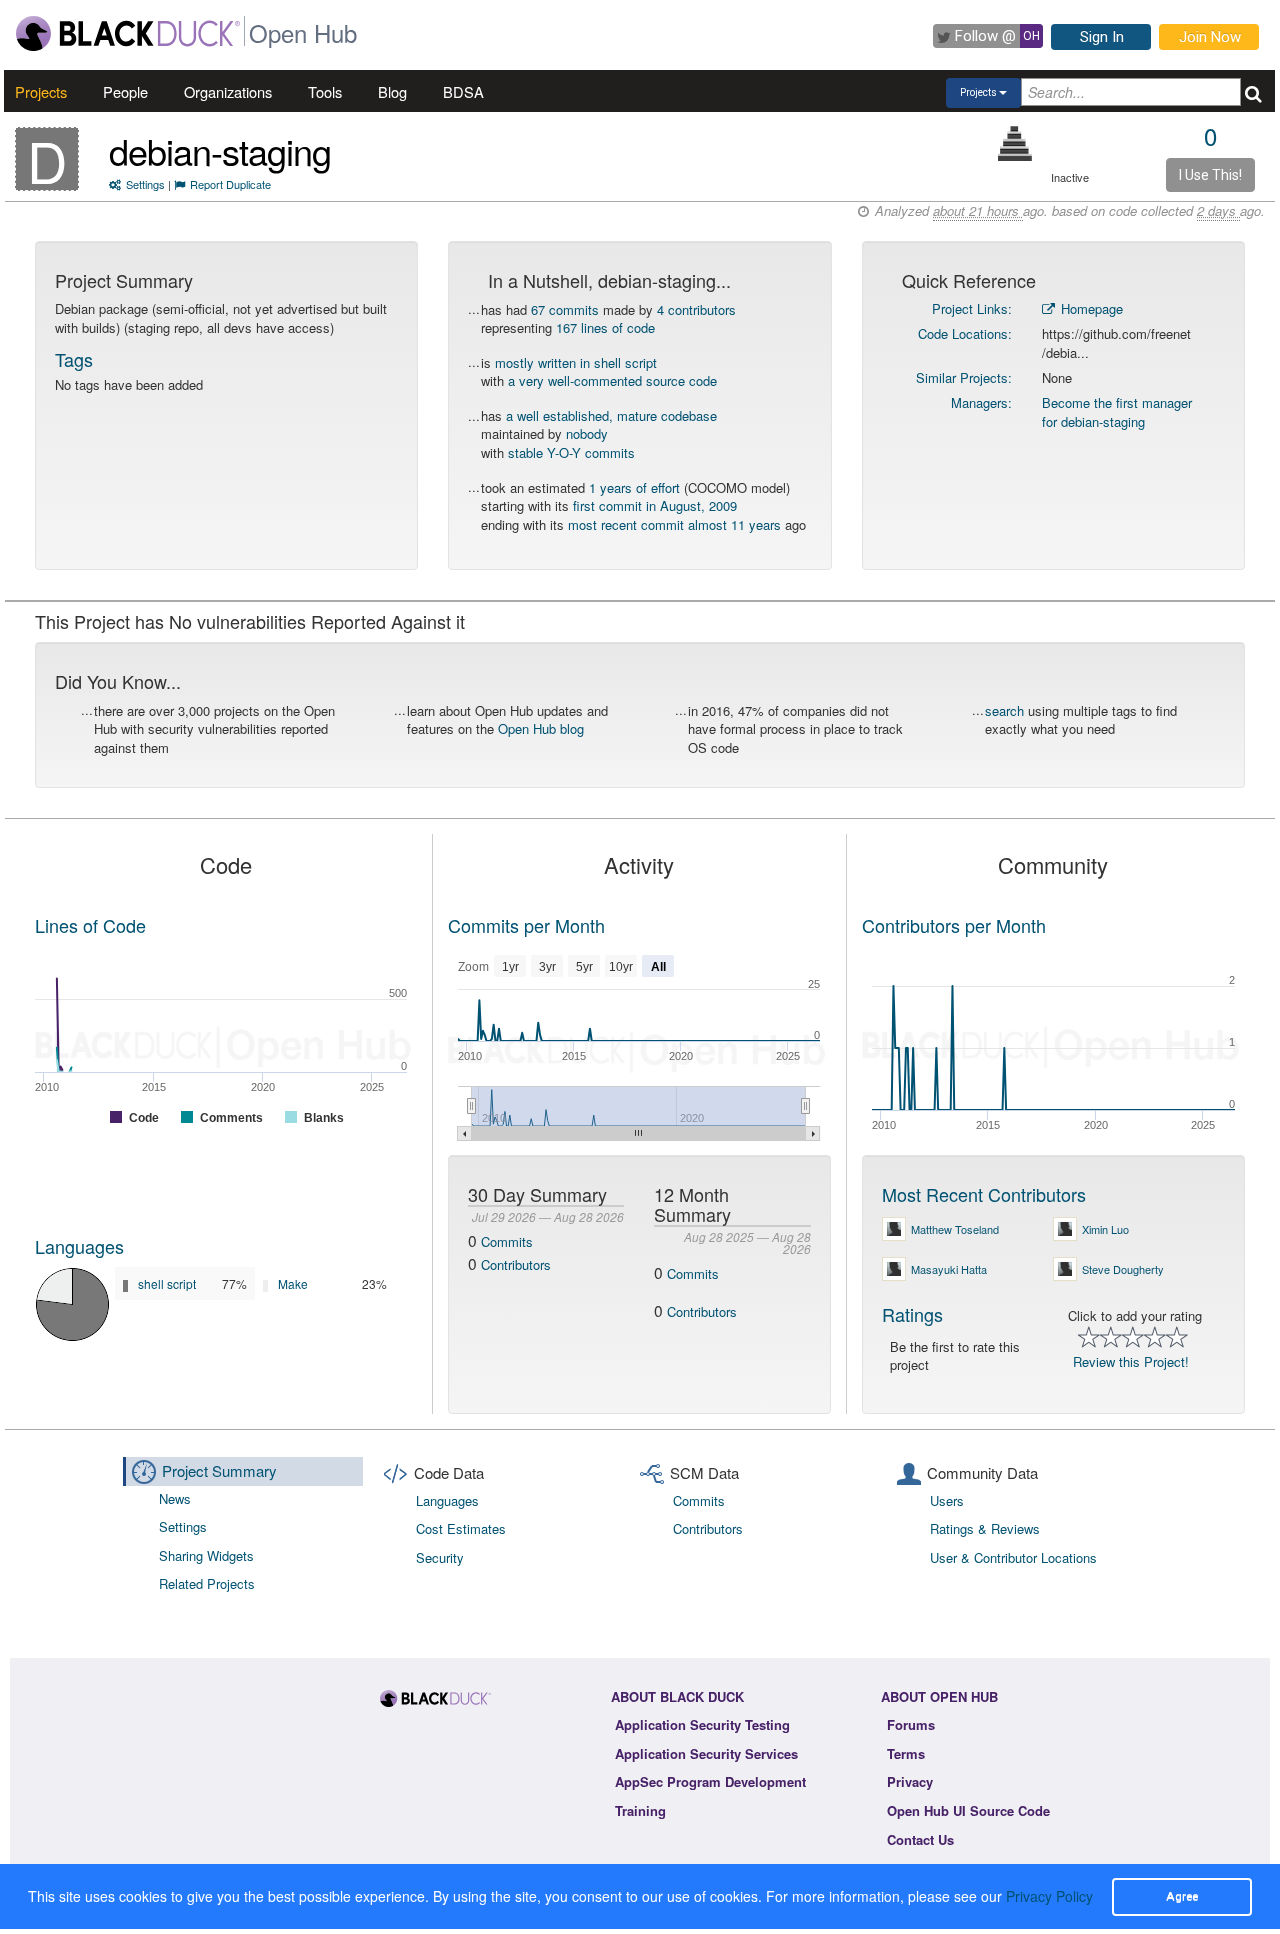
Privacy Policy (1049, 1896)
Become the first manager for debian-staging (1117, 412)
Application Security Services (706, 1753)
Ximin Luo (1105, 1229)
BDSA (463, 91)
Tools (325, 91)
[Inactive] (1015, 143)
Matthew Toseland (955, 1229)
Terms (906, 1753)
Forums (911, 1724)
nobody (587, 433)
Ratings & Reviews (985, 1528)
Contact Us (920, 1839)
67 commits (565, 309)
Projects (41, 91)
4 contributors (696, 309)
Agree (1182, 1896)
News (175, 1498)
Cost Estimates (461, 1528)
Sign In (1102, 37)
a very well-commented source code (612, 380)
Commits (507, 1241)
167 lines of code (605, 327)
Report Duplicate (230, 184)
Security (440, 1557)
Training (640, 1810)
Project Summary (219, 1470)
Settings (145, 184)
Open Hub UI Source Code (968, 1810)
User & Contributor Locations (1013, 1557)
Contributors (516, 1264)
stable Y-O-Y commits (571, 452)
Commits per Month (526, 925)
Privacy (910, 1781)
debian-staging (220, 150)
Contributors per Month (954, 925)
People (125, 91)
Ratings (912, 1314)
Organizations (228, 91)
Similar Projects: (964, 377)
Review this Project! (1131, 1361)
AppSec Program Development (710, 1781)
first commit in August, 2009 (655, 505)
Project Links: (972, 308)
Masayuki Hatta (949, 1269)
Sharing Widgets (206, 1555)
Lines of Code (90, 925)
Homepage (1090, 308)
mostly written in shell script (576, 362)
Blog (392, 91)
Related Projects (207, 1583)
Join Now (1210, 37)
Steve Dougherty (1123, 1269)
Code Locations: (965, 333)
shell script (167, 1283)
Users (947, 1500)
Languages (79, 1246)
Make (293, 1283)
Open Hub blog (541, 728)
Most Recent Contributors (984, 1194)
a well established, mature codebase (611, 415)
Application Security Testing (702, 1724)
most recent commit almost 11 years (674, 524)
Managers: (981, 402)
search (1004, 710)
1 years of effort (634, 487)
